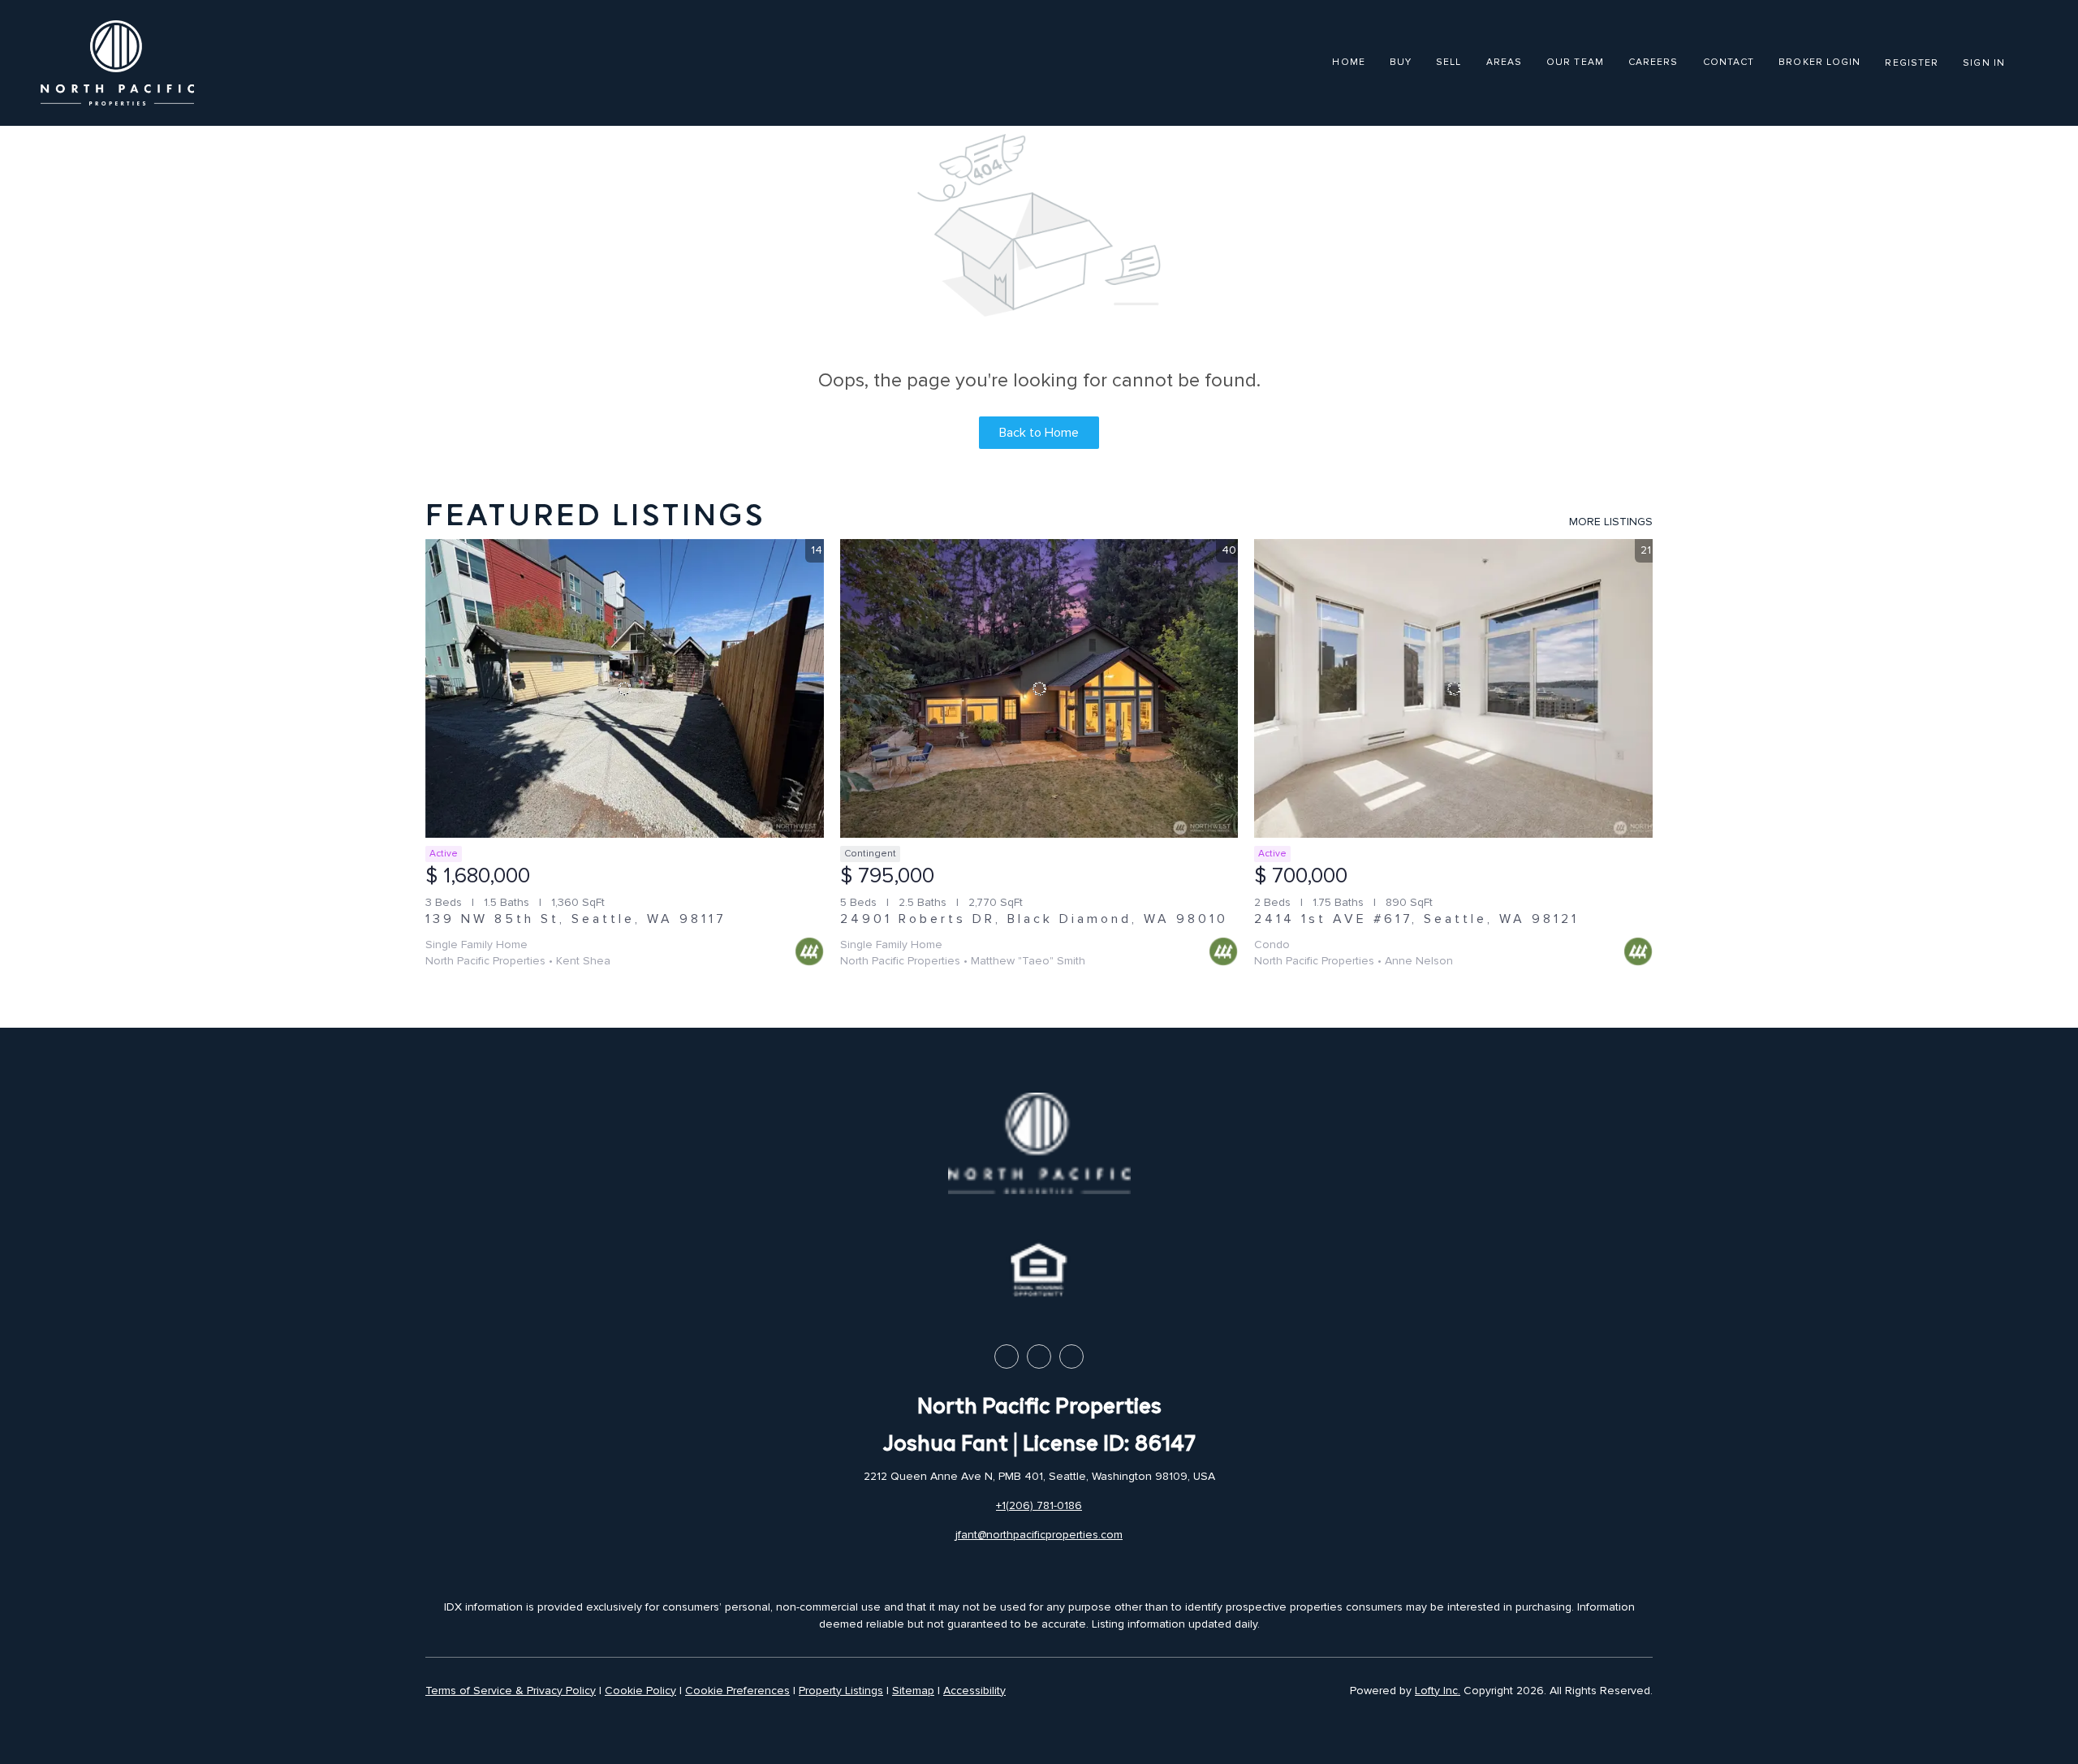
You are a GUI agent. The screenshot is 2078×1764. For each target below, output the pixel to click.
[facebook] (1007, 1356)
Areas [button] (1505, 62)
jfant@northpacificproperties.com (1039, 1535)
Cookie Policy (640, 1691)
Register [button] (1912, 63)
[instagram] (1071, 1356)
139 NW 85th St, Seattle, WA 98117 (576, 919)
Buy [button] (1401, 62)
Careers (1653, 62)
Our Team (1575, 62)
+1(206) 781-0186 (1039, 1505)
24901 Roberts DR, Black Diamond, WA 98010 (1034, 919)
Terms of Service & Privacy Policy (511, 1691)
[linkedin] (1039, 1356)
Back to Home (1039, 433)
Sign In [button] (1984, 63)
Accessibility (974, 1691)
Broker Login (1819, 62)
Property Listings (841, 1691)
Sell (1449, 62)
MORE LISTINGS (1611, 522)
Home (1348, 62)
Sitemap (913, 1691)
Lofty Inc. (1438, 1691)
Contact (1729, 62)
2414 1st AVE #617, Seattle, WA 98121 (1416, 919)
